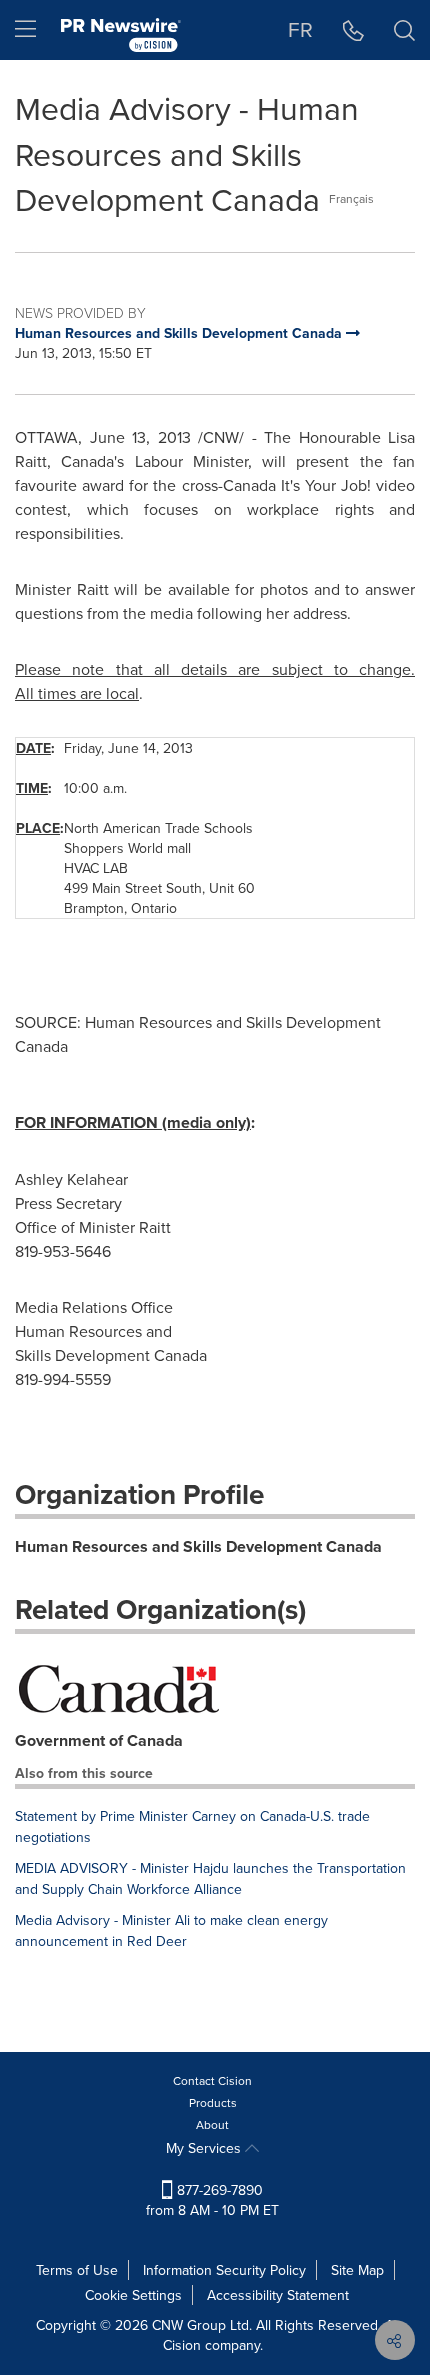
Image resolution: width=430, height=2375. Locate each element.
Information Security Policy (224, 2270)
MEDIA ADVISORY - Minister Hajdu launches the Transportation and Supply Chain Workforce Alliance (210, 1878)
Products (213, 2102)
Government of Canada (99, 1740)
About (212, 2124)
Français (351, 198)
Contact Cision (212, 2080)
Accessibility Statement (278, 2295)
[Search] (404, 30)
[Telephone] (353, 30)
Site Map (357, 2270)
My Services (205, 2148)
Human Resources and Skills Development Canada (198, 1546)
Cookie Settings (133, 2295)
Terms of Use (77, 2270)
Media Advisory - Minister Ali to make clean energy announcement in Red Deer (171, 1930)
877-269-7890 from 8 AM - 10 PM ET (212, 2200)
